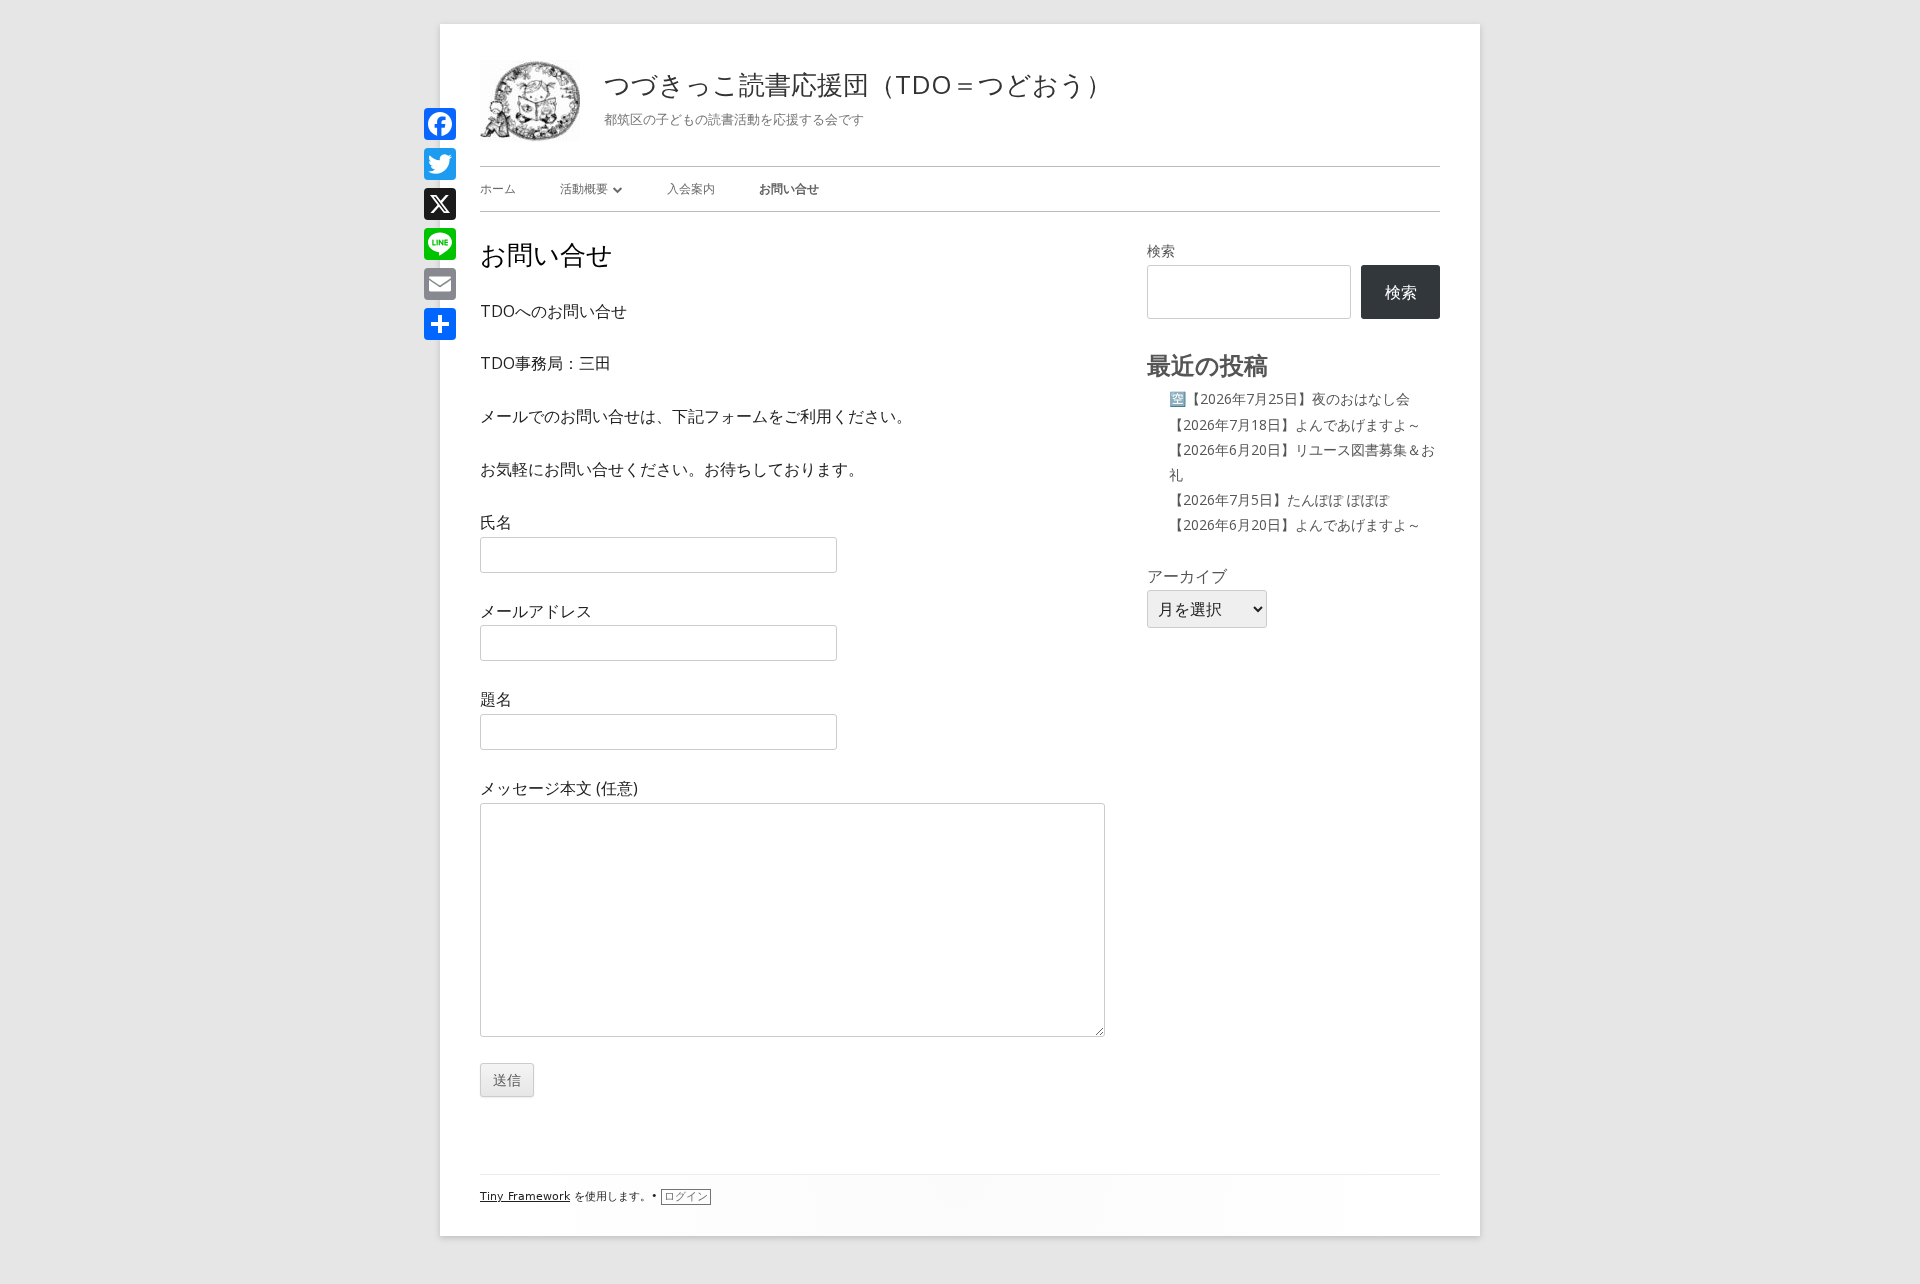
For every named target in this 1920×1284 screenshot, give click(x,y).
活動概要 (584, 188)
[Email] (440, 284)
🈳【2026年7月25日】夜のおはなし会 (1289, 398)
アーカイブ (1187, 576)
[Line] (440, 244)
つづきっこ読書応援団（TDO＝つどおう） (858, 84)
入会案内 (691, 188)
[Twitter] (440, 164)
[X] (440, 204)
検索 (1161, 250)
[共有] (440, 324)
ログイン (686, 1196)
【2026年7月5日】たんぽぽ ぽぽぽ (1279, 499)
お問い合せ (789, 188)
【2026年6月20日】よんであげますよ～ (1295, 524)
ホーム (498, 188)
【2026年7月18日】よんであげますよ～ (1295, 424)
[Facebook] (440, 124)
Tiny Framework (525, 1196)
